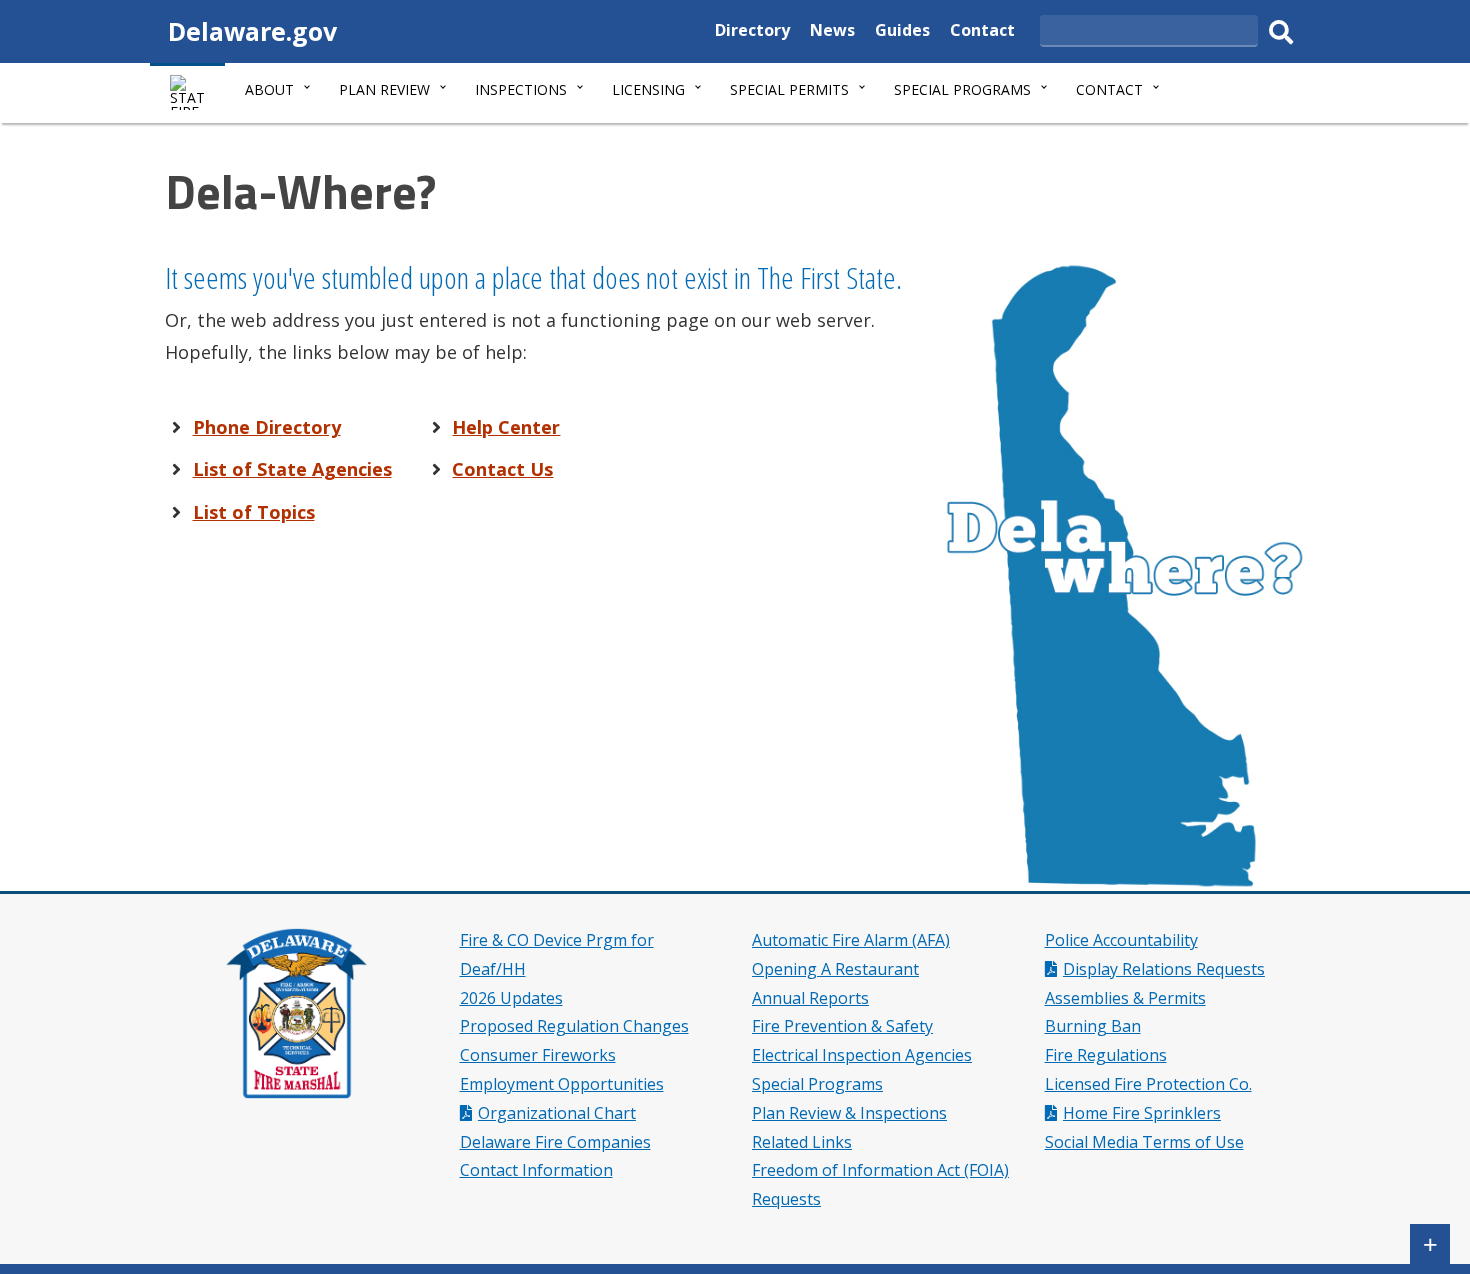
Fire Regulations (1106, 1055)
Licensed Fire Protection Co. (1148, 1084)
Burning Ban (1093, 1026)
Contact (982, 32)
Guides (902, 32)
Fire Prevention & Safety (842, 1026)
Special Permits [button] (789, 89)
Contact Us (502, 469)
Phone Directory (267, 427)
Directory (752, 32)
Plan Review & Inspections (849, 1113)
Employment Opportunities (562, 1084)
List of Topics (254, 512)
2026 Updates (511, 998)
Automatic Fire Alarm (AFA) (851, 940)
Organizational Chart (557, 1113)
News (832, 32)
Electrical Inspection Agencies (862, 1055)
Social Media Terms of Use (1144, 1142)
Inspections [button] (521, 89)
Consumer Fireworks (538, 1055)
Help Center (506, 427)
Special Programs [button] (962, 89)
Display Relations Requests (1164, 969)
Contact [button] (1109, 89)
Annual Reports (810, 998)
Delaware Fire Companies (555, 1142)
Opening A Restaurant (835, 969)
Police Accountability (1121, 940)
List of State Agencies (292, 469)
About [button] (269, 89)
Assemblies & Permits (1125, 998)
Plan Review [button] (384, 89)
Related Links (802, 1142)
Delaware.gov (252, 31)
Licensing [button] (648, 89)
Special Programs (817, 1084)
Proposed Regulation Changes (574, 1026)
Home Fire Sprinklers (1142, 1113)
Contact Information (536, 1170)
